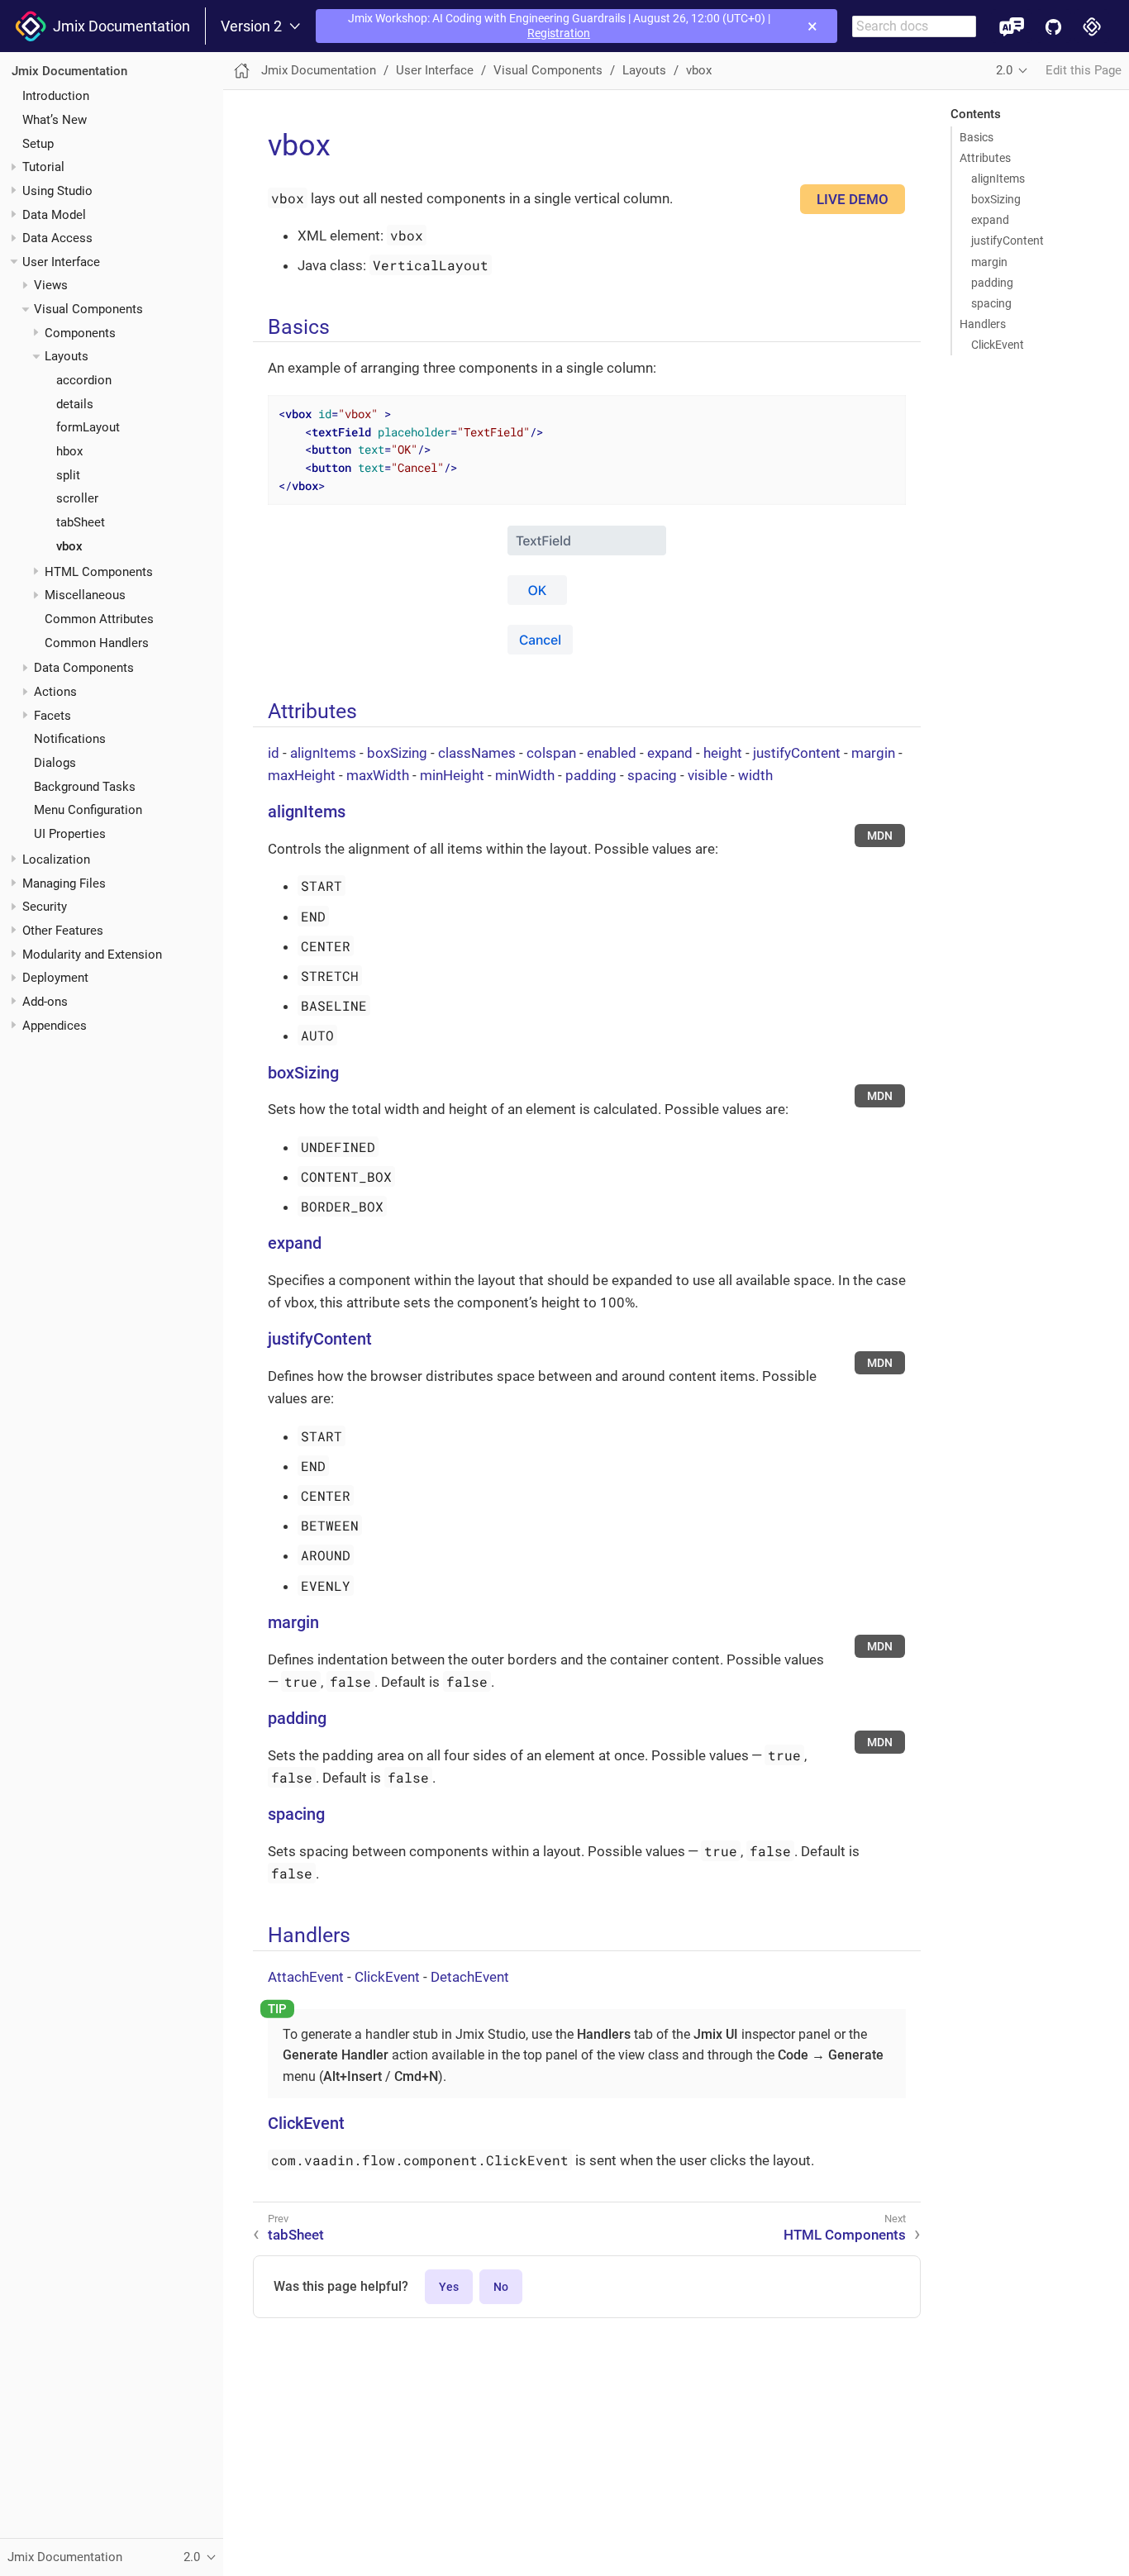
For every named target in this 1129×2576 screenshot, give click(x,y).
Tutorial (43, 167)
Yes (449, 2287)
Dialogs (55, 763)
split (68, 475)
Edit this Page (1084, 70)
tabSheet (81, 522)
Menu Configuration (88, 811)
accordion (84, 380)
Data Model (54, 215)
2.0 (1004, 70)
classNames (477, 753)
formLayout (88, 428)
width (755, 775)
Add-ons (45, 1002)
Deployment (55, 978)
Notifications (70, 740)
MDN (880, 836)
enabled (612, 753)
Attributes (985, 158)
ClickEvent (998, 345)
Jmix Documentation (118, 26)
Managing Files (64, 883)
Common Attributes (99, 619)
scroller (77, 499)
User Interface (61, 262)
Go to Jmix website (1092, 26)
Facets (52, 716)
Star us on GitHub (1053, 26)
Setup (38, 144)
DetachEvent (470, 1977)
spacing (991, 303)
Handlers (983, 324)
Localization (56, 859)
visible (707, 775)
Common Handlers (97, 643)
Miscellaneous (85, 595)
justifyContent (1008, 240)
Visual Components (88, 309)
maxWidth (378, 775)
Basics (977, 137)
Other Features (63, 931)
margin (989, 262)
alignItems (998, 179)
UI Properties (70, 834)
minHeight (452, 775)
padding (992, 283)
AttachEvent (306, 1977)
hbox (69, 451)
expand (990, 220)
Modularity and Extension (92, 955)
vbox (69, 546)
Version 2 (251, 26)
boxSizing (996, 199)
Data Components (84, 669)
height (723, 753)
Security (45, 907)
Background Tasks (85, 787)
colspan (551, 753)
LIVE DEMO (853, 199)
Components (80, 333)
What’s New (55, 120)
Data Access (57, 238)
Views (51, 286)
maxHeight (302, 775)
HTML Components (99, 572)
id (274, 753)
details (75, 404)
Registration (559, 33)
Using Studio (57, 191)
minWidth (525, 775)
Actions (55, 692)
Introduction (56, 96)
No (501, 2287)
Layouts (67, 357)
